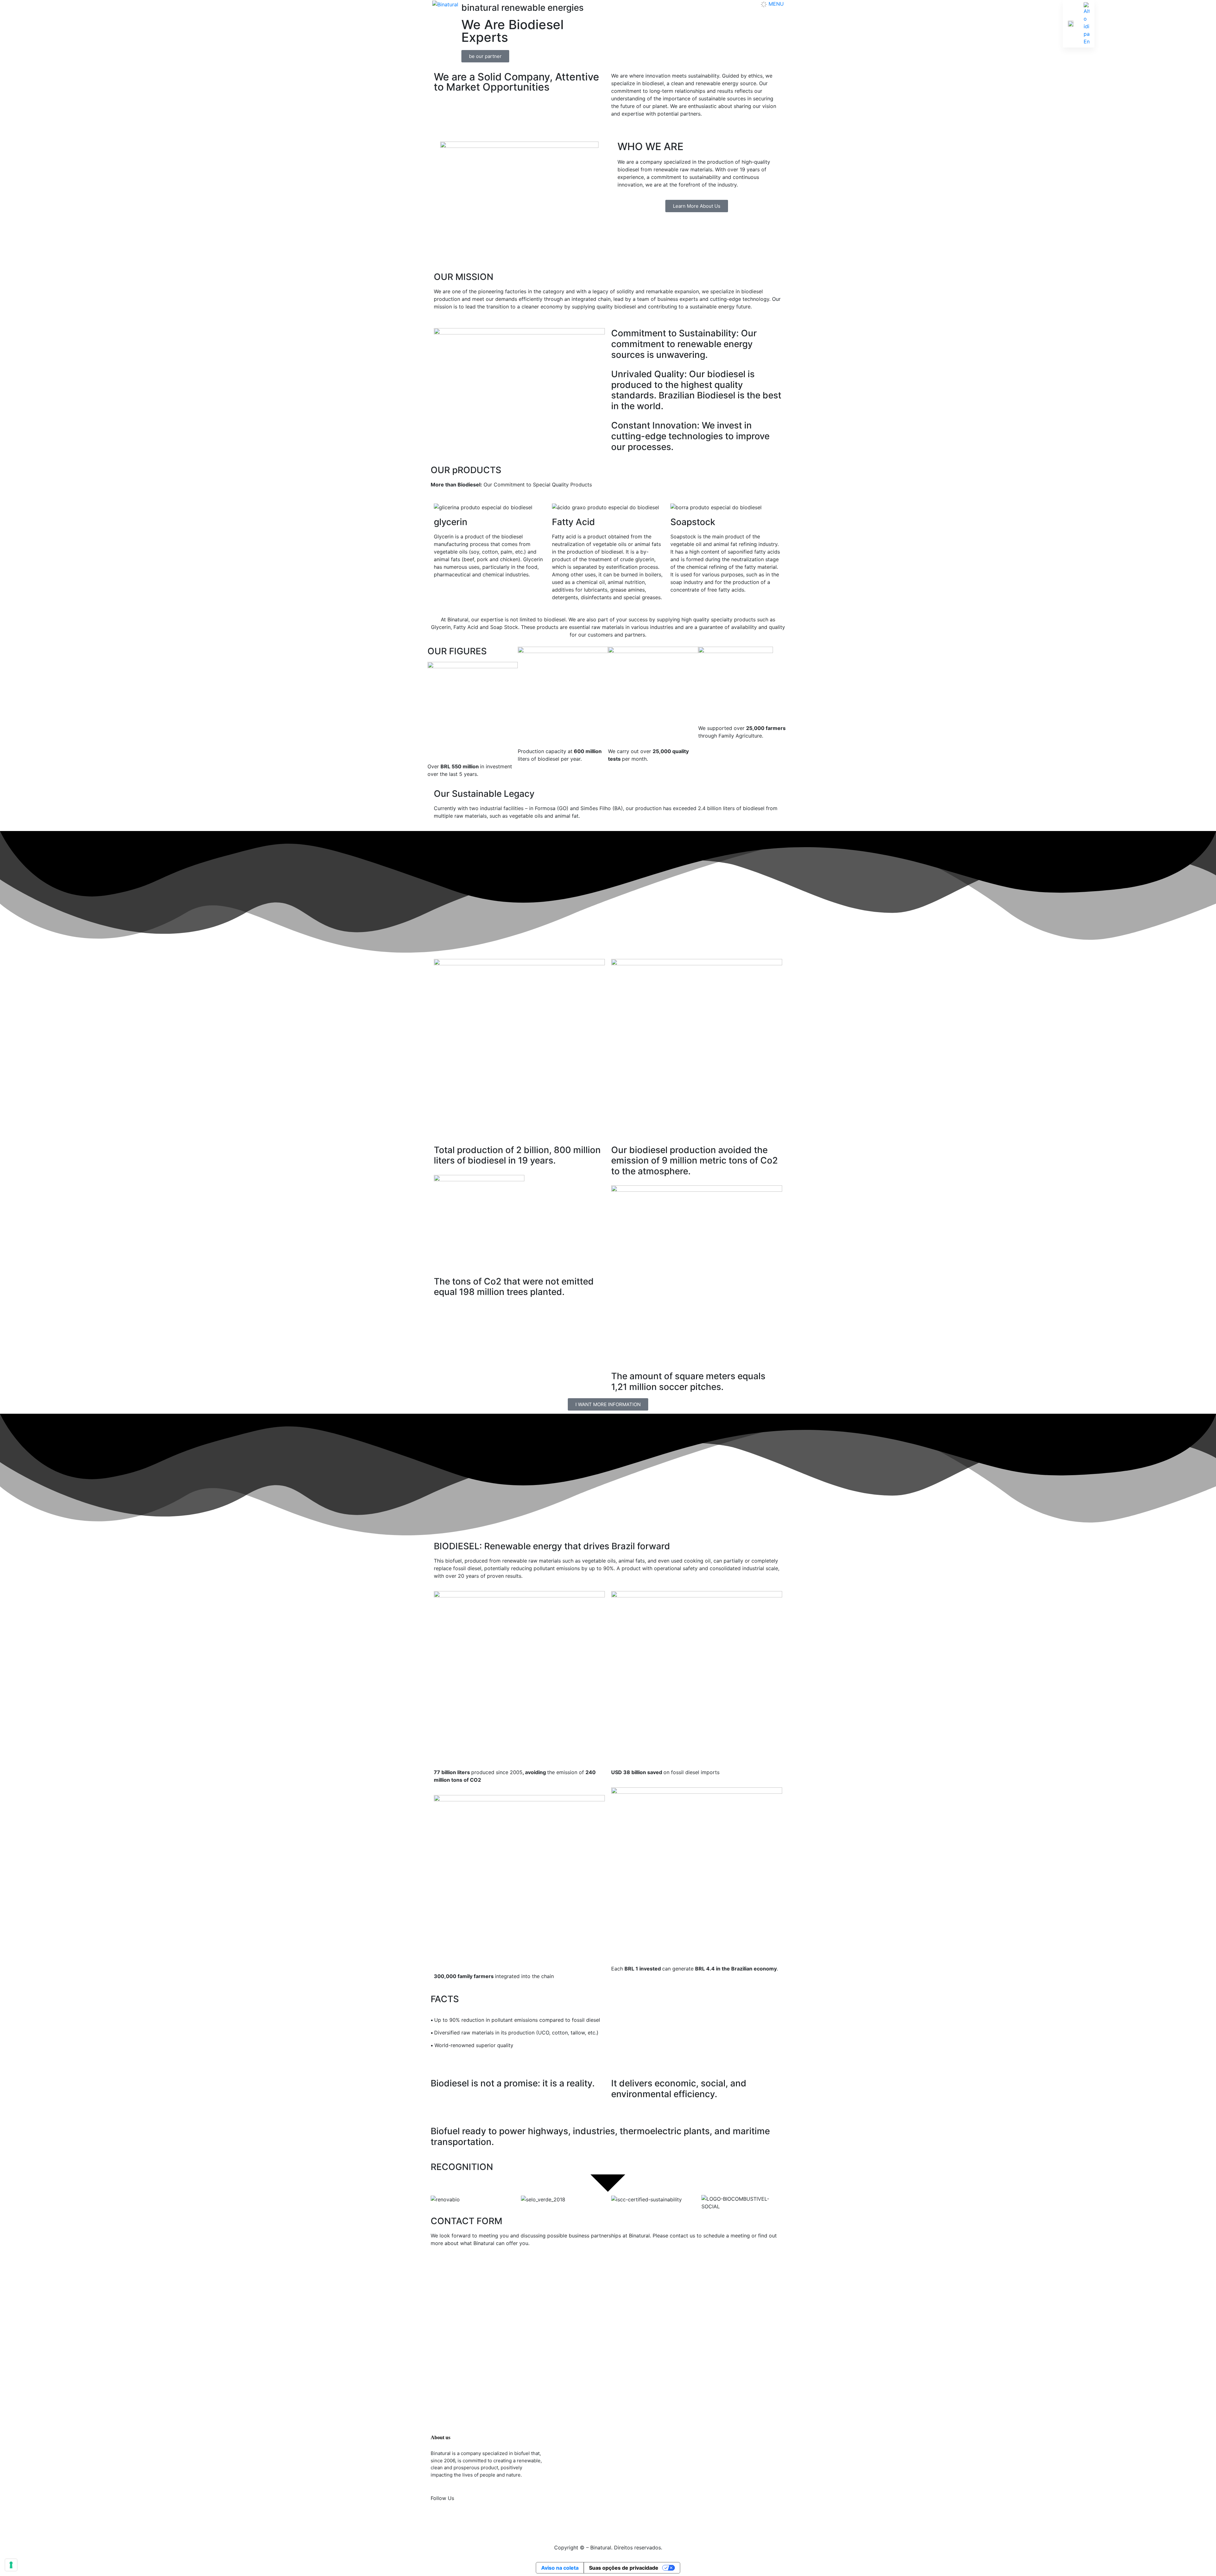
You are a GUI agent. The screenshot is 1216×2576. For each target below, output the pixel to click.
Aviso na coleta (560, 2568)
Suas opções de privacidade (624, 2568)
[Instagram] (439, 2521)
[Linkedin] (456, 2521)
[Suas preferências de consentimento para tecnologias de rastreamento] (11, 2565)
